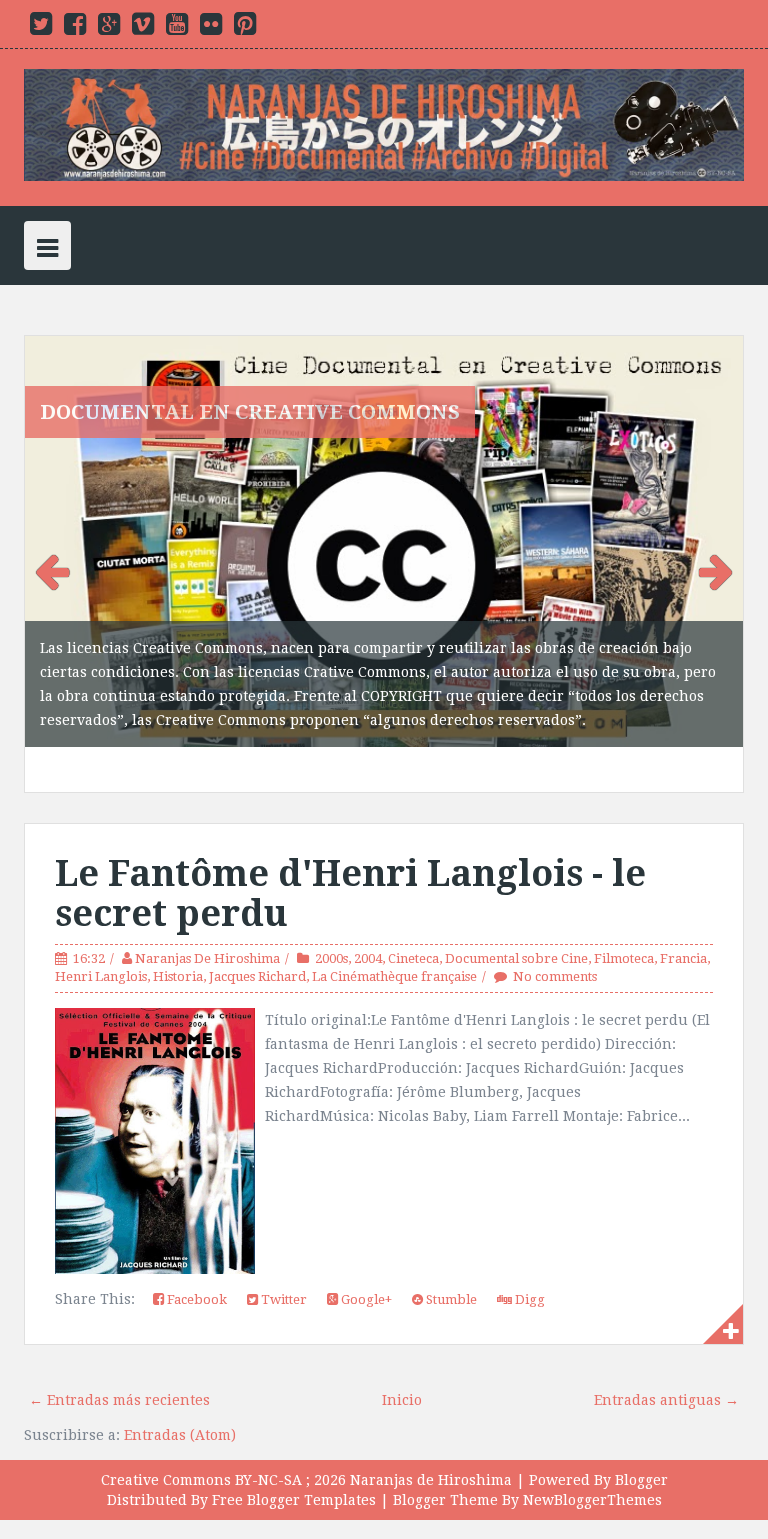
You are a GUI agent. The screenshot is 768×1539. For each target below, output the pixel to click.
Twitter (282, 1254)
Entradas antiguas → (666, 1355)
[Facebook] (75, 28)
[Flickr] (211, 28)
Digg (528, 1254)
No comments (555, 930)
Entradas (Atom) (180, 1390)
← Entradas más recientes (119, 1355)
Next (713, 546)
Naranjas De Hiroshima (207, 912)
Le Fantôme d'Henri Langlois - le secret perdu (350, 848)
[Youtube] (177, 28)
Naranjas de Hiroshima (431, 1435)
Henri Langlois (101, 930)
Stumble (450, 1254)
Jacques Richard (257, 930)
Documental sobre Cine (516, 912)
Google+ (365, 1254)
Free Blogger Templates (294, 1455)
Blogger (641, 1435)
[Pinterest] (245, 28)
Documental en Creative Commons (250, 412)
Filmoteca (624, 912)
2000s (331, 912)
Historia (178, 930)
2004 (368, 912)
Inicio (402, 1355)
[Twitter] (41, 28)
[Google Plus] (109, 28)
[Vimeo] (143, 28)
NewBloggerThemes (592, 1455)
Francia (683, 912)
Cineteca (413, 912)
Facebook (195, 1254)
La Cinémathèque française (394, 930)
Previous (55, 546)
